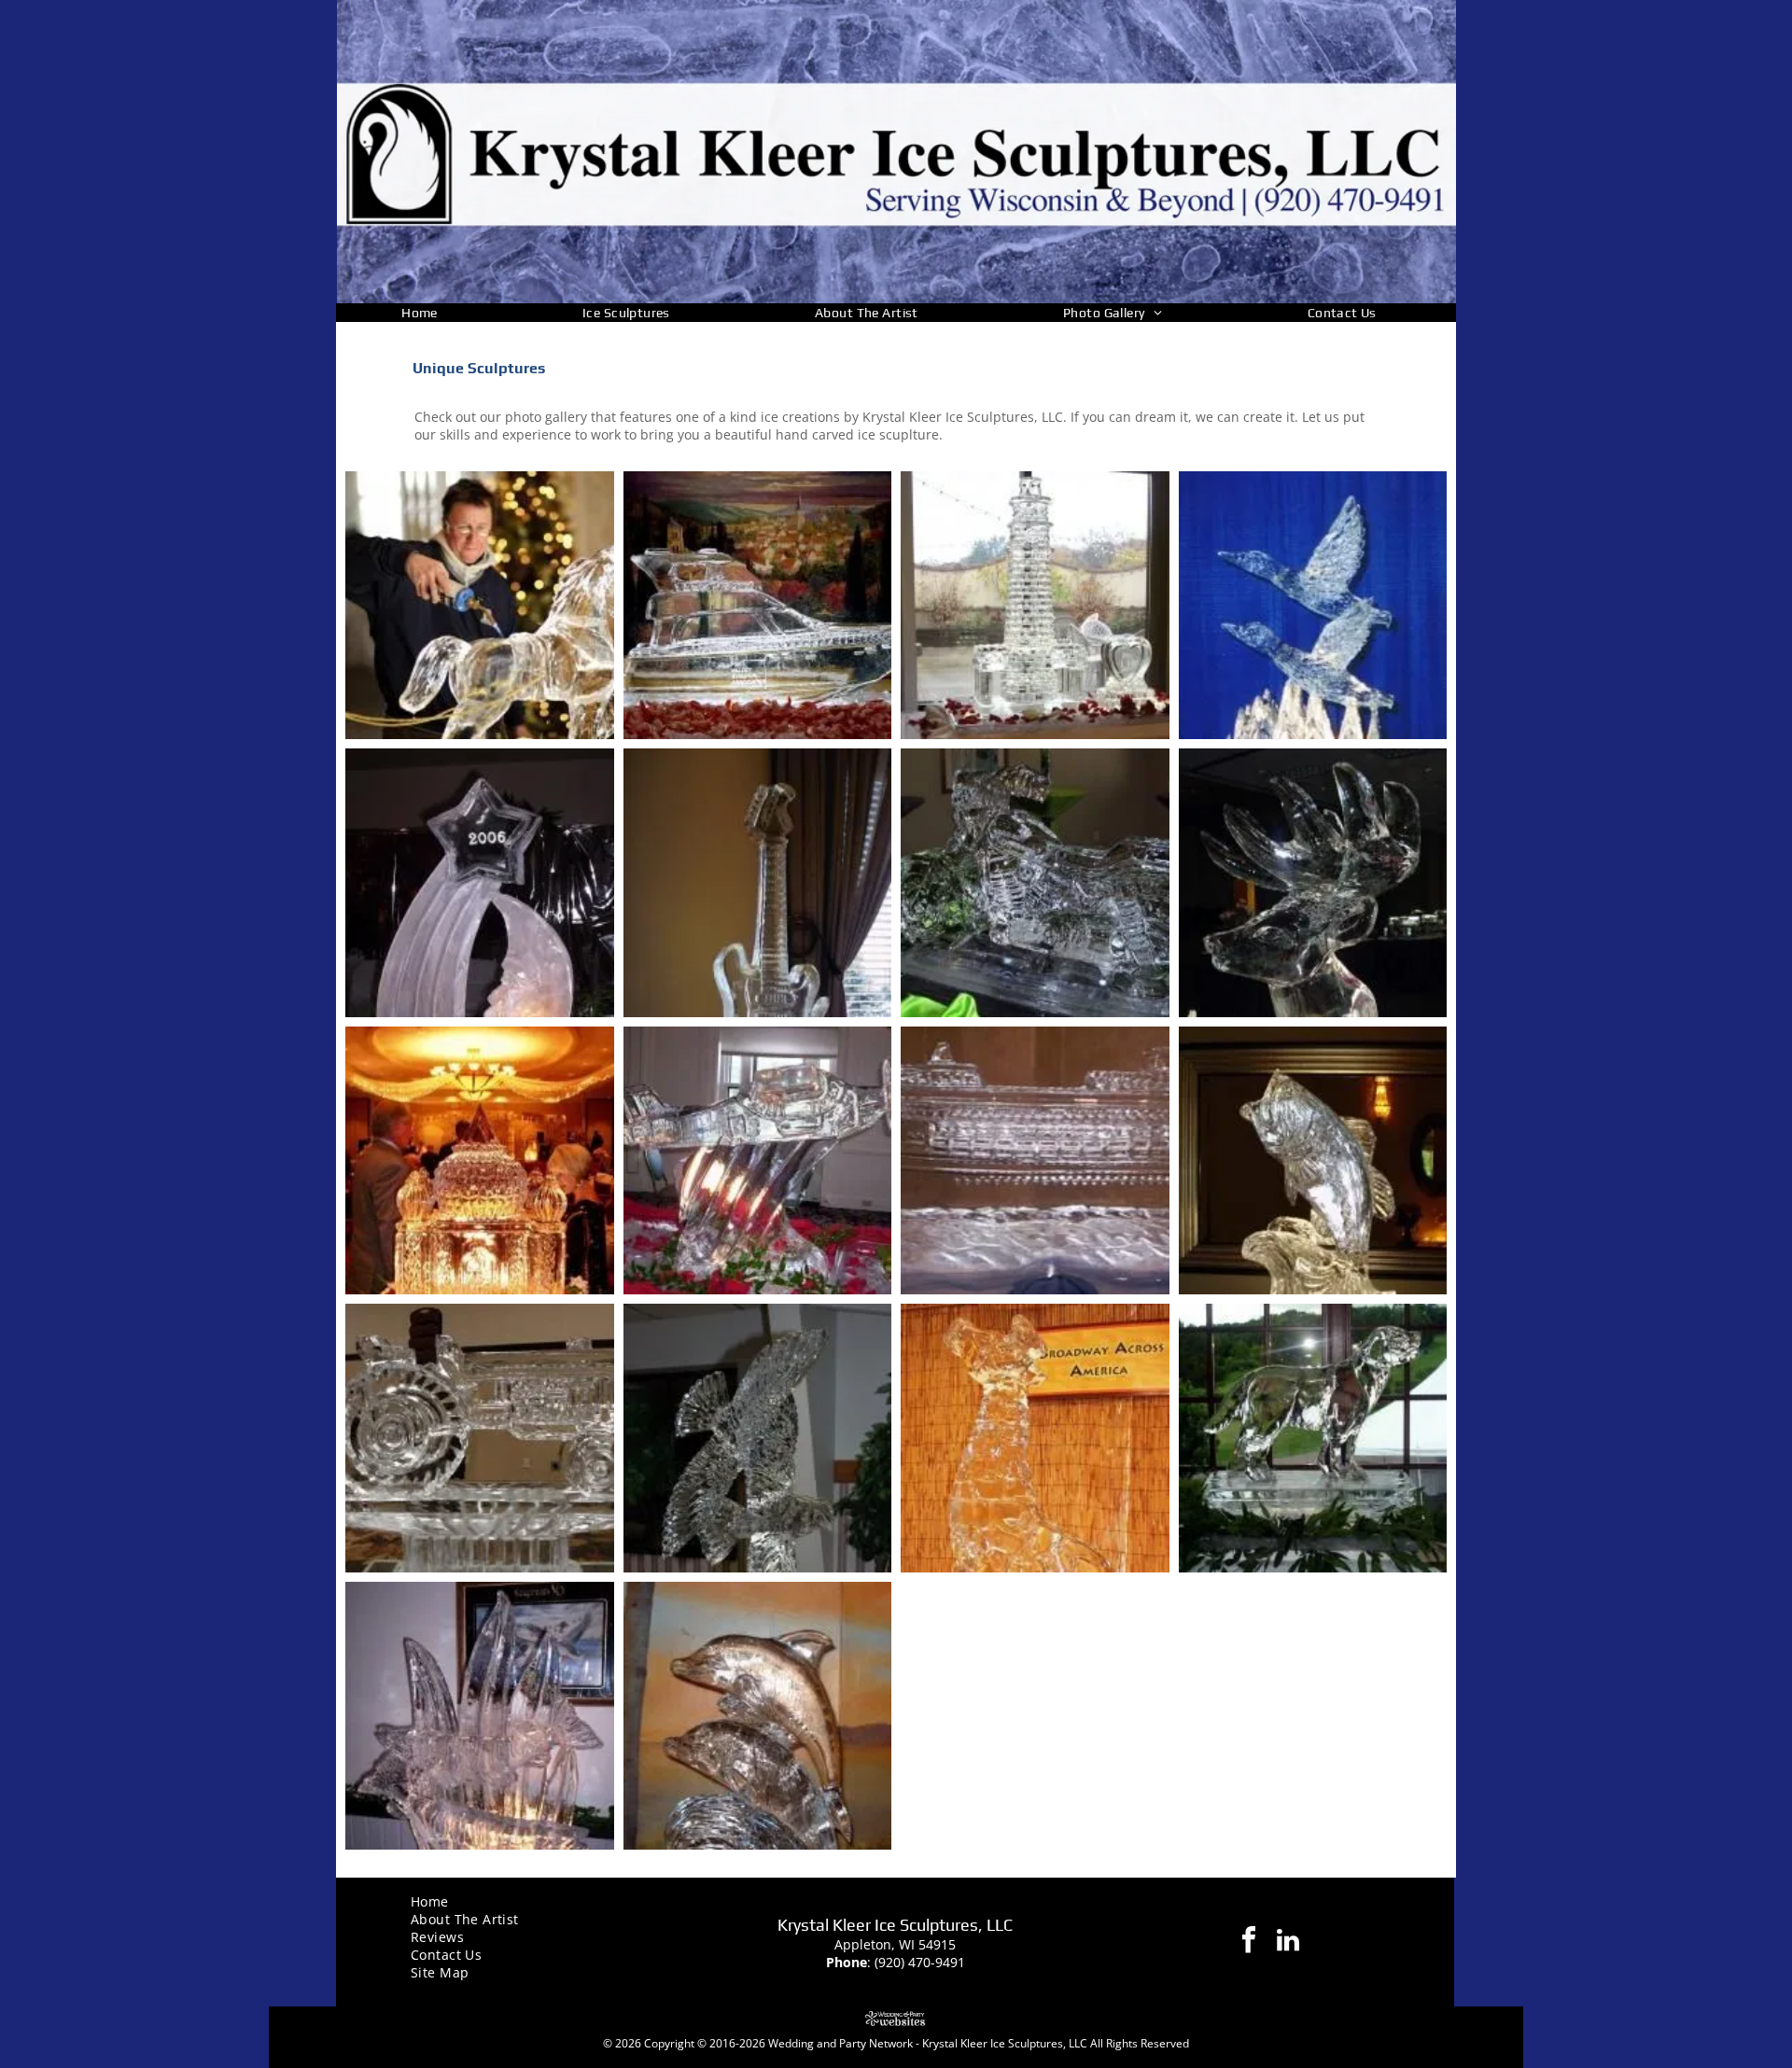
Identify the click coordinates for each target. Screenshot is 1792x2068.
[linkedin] (1288, 1942)
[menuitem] (427, 313)
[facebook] (1249, 1942)
